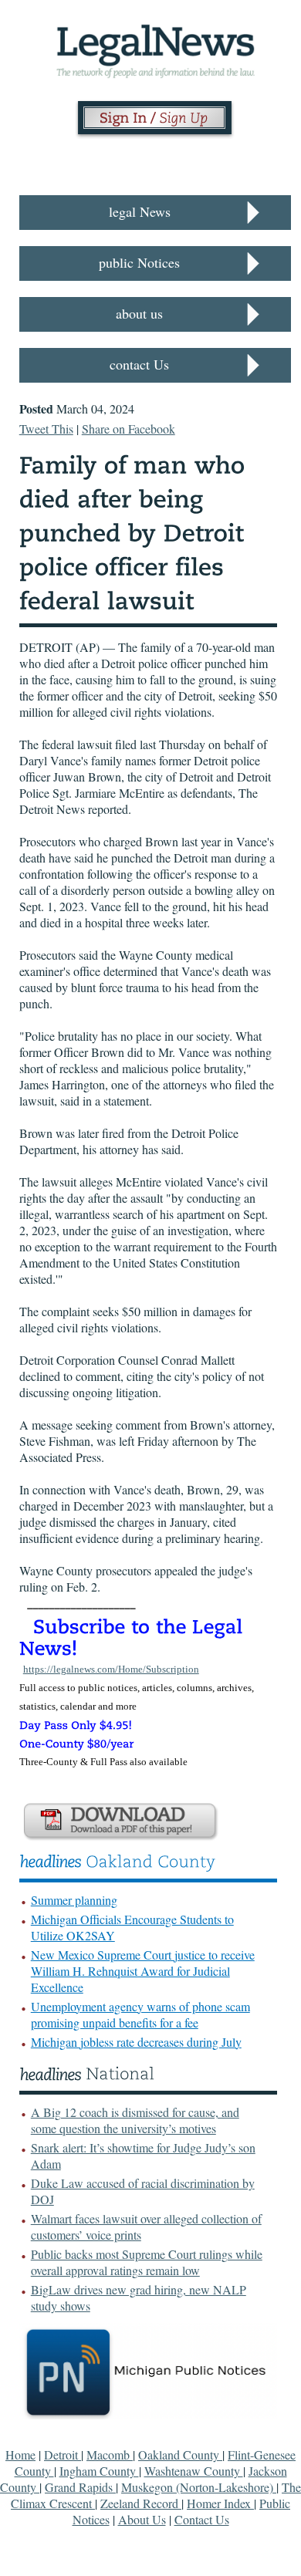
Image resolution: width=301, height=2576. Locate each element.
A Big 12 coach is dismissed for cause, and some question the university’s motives (135, 2120)
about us (139, 313)
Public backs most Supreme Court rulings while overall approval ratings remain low (147, 2262)
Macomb (110, 2454)
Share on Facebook (129, 429)
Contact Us (202, 2519)
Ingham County (99, 2471)
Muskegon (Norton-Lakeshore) (199, 2487)
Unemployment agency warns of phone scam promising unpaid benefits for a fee (140, 2014)
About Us (142, 2519)
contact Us (139, 364)
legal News (140, 211)
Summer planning (74, 1900)
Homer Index (220, 2503)
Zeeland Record (141, 2503)
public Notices (139, 262)
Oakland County (180, 2454)
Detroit (63, 2454)
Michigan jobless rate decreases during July (136, 2042)
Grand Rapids (80, 2487)
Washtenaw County (194, 2471)
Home (20, 2454)
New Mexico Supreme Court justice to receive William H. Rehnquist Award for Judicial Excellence (143, 1971)
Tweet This (46, 429)
